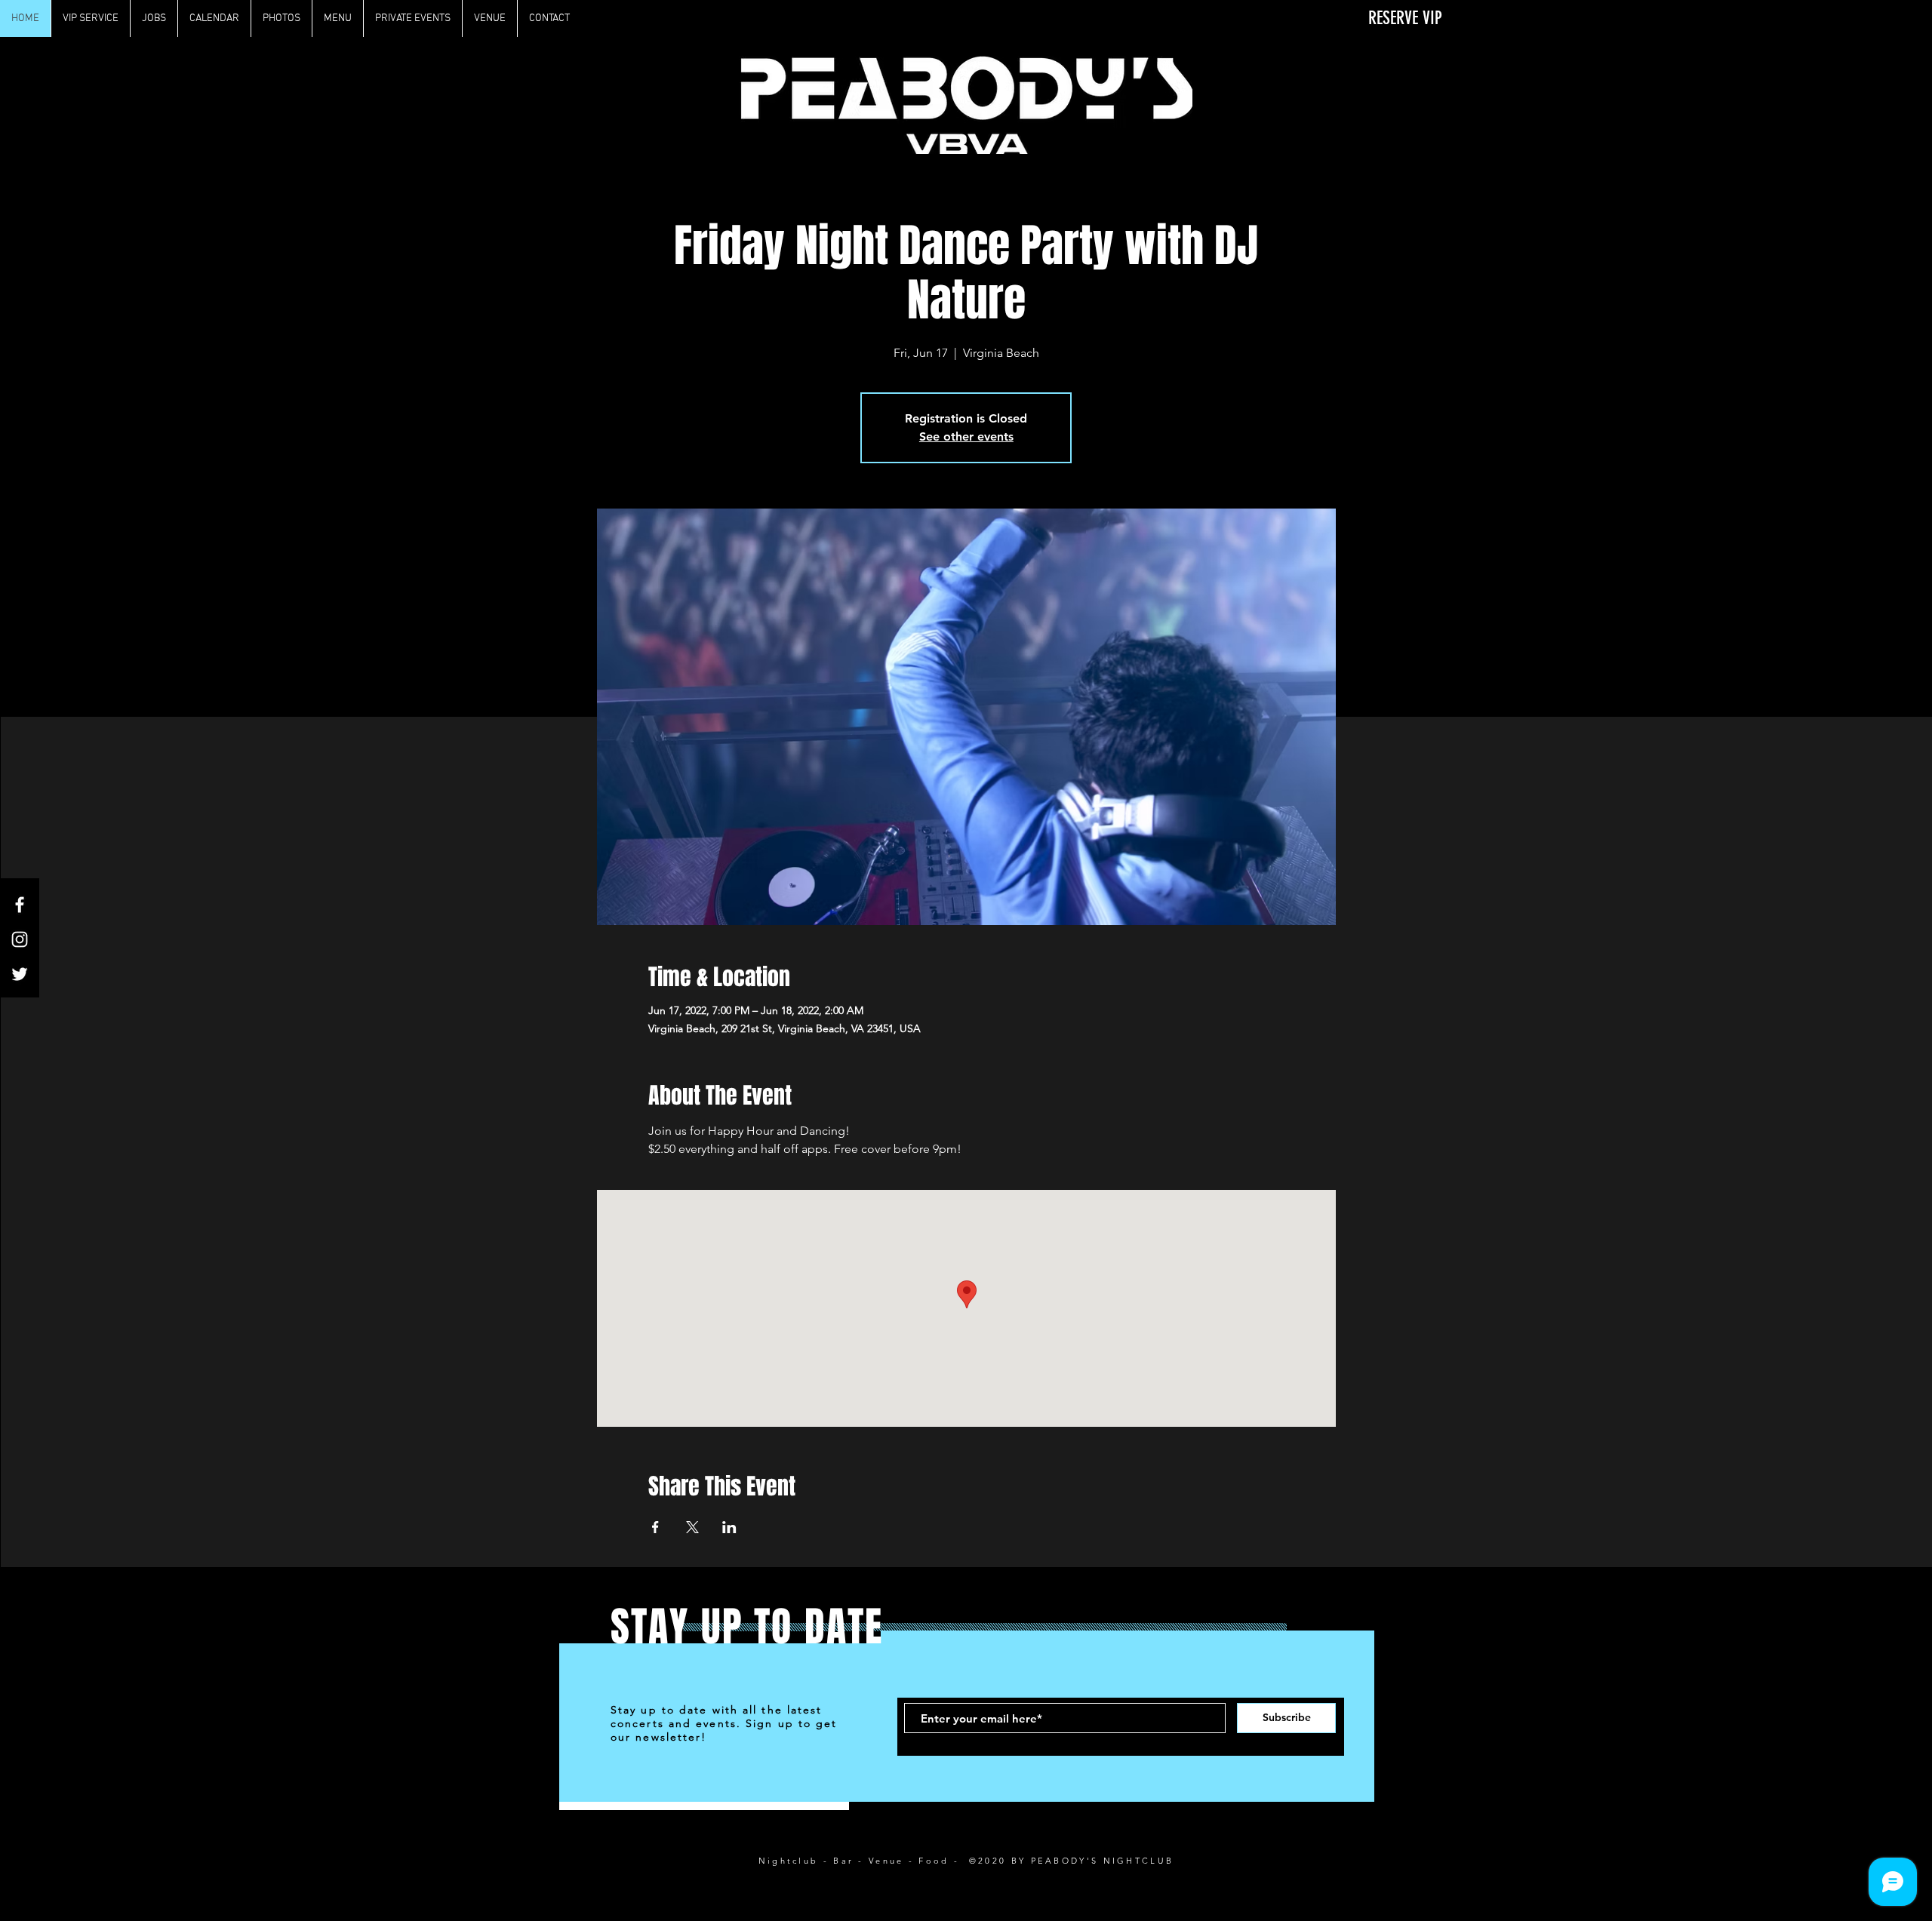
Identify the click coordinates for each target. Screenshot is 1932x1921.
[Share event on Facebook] (655, 1527)
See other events (966, 436)
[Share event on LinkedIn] (729, 1527)
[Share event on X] (692, 1527)
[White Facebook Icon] (20, 905)
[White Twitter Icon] (20, 974)
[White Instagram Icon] (20, 939)
